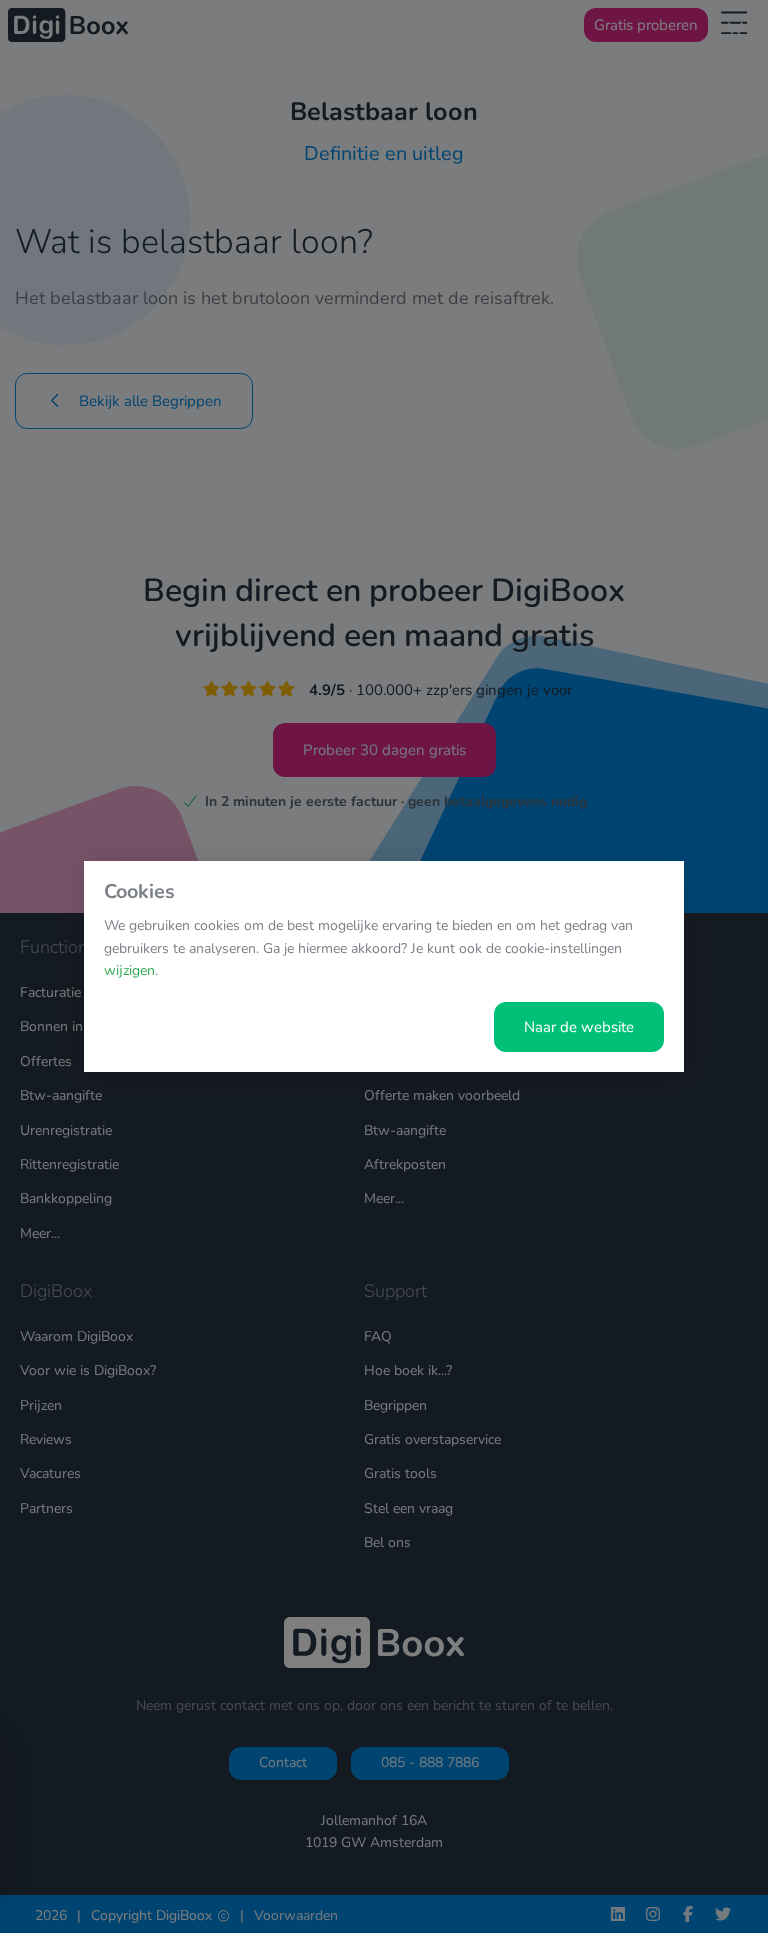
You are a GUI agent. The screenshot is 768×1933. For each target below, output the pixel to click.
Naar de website (579, 1027)
